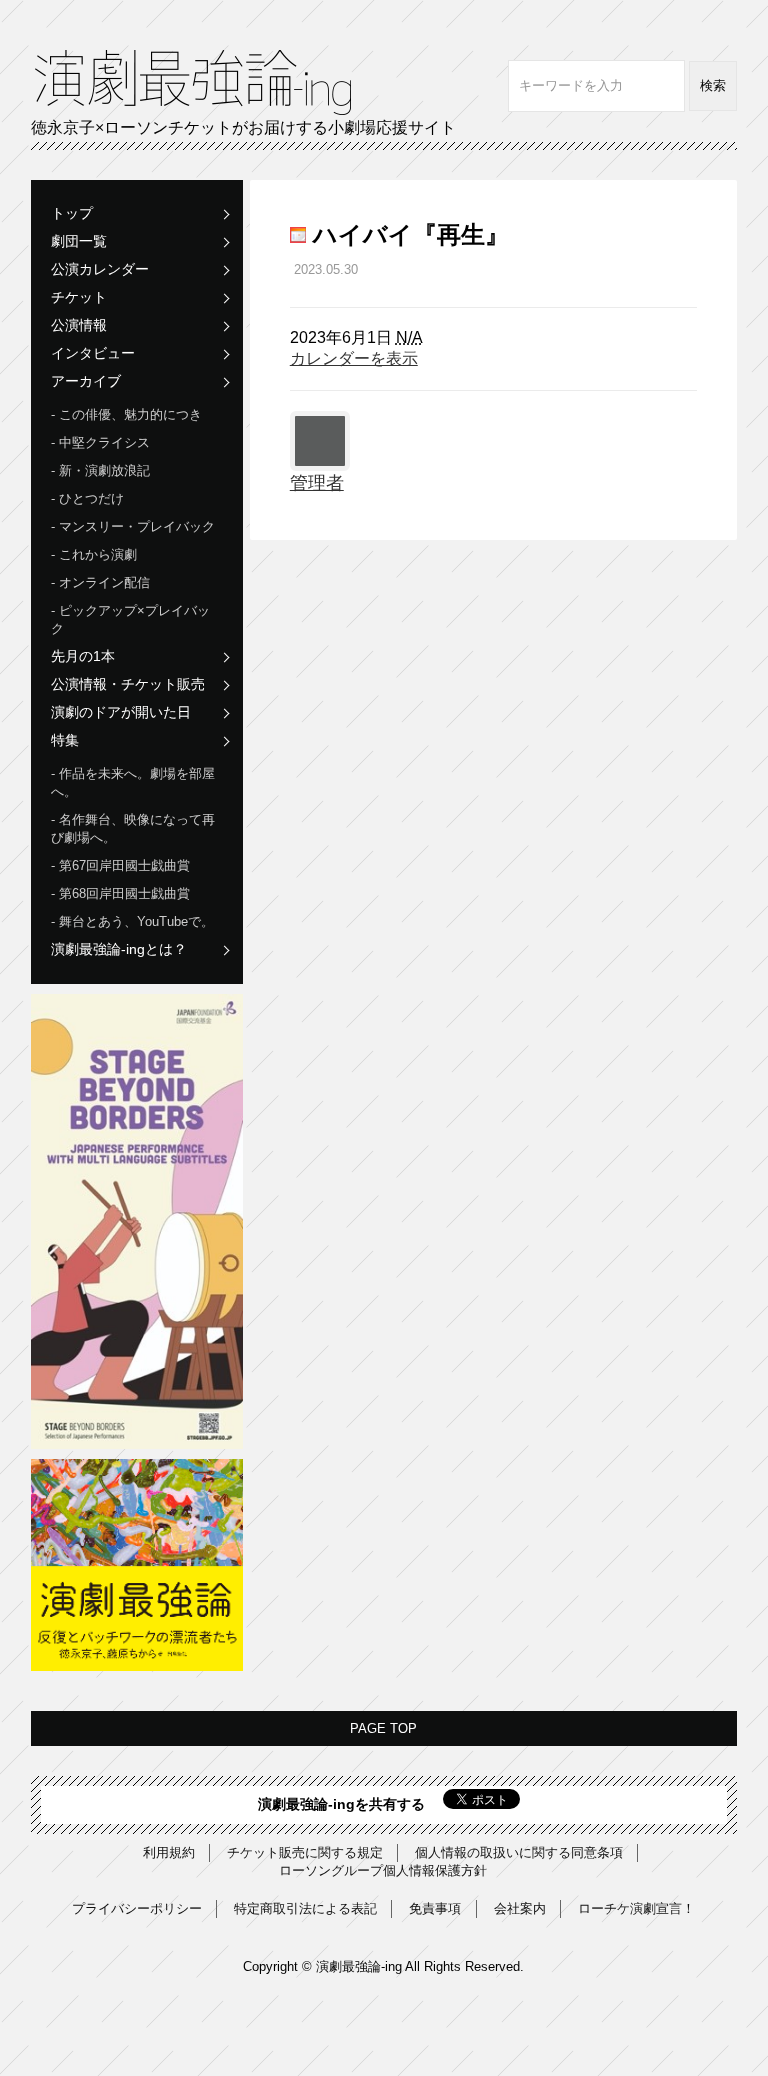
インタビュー (93, 353)
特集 (65, 740)
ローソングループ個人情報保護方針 (383, 1870)
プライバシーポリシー (137, 1908)
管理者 (317, 483)
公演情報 (79, 325)
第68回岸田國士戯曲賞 (124, 893)
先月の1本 (83, 656)
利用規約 (169, 1852)
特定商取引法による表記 (305, 1908)
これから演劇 (98, 554)
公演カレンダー (100, 269)
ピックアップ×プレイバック (130, 619)
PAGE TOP (383, 1728)
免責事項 (435, 1908)
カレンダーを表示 (354, 358)
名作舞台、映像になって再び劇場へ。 (133, 828)
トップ (72, 213)
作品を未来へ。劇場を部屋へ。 (133, 782)
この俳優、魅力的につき (130, 414)
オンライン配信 (104, 582)
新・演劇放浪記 (104, 470)
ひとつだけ (91, 498)
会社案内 (520, 1908)
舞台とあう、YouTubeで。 (136, 921)
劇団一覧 (79, 241)
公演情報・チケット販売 (128, 684)
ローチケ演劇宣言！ (636, 1908)
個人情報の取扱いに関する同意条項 (519, 1852)
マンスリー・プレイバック (137, 526)
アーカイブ (86, 381)
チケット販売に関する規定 (305, 1852)
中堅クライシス (104, 442)
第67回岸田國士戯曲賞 (124, 865)
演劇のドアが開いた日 (121, 712)
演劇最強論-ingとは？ (119, 949)
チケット (79, 297)
